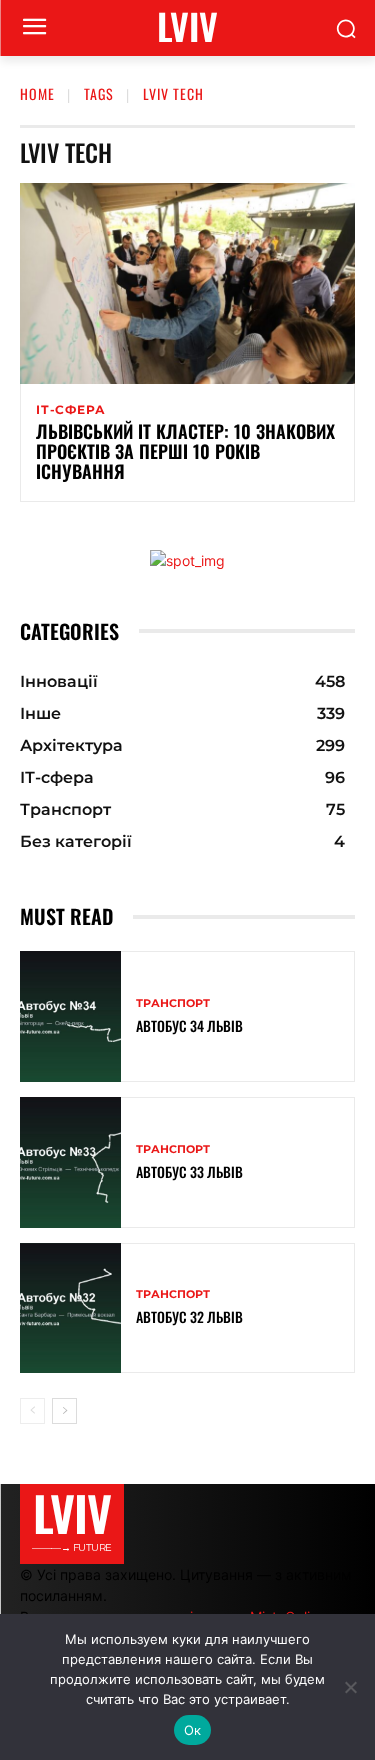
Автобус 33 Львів (189, 1171)
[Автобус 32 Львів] (70, 1308)
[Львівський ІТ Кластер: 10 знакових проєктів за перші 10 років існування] (187, 283)
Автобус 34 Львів (189, 1025)
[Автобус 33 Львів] (70, 1162)
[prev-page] (32, 1411)
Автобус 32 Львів (189, 1316)
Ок (193, 1730)
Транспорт (173, 1003)
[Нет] (350, 1687)
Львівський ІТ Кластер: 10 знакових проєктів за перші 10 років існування (185, 451)
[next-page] (64, 1411)
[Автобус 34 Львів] (70, 1016)
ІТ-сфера (70, 410)
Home (37, 93)
